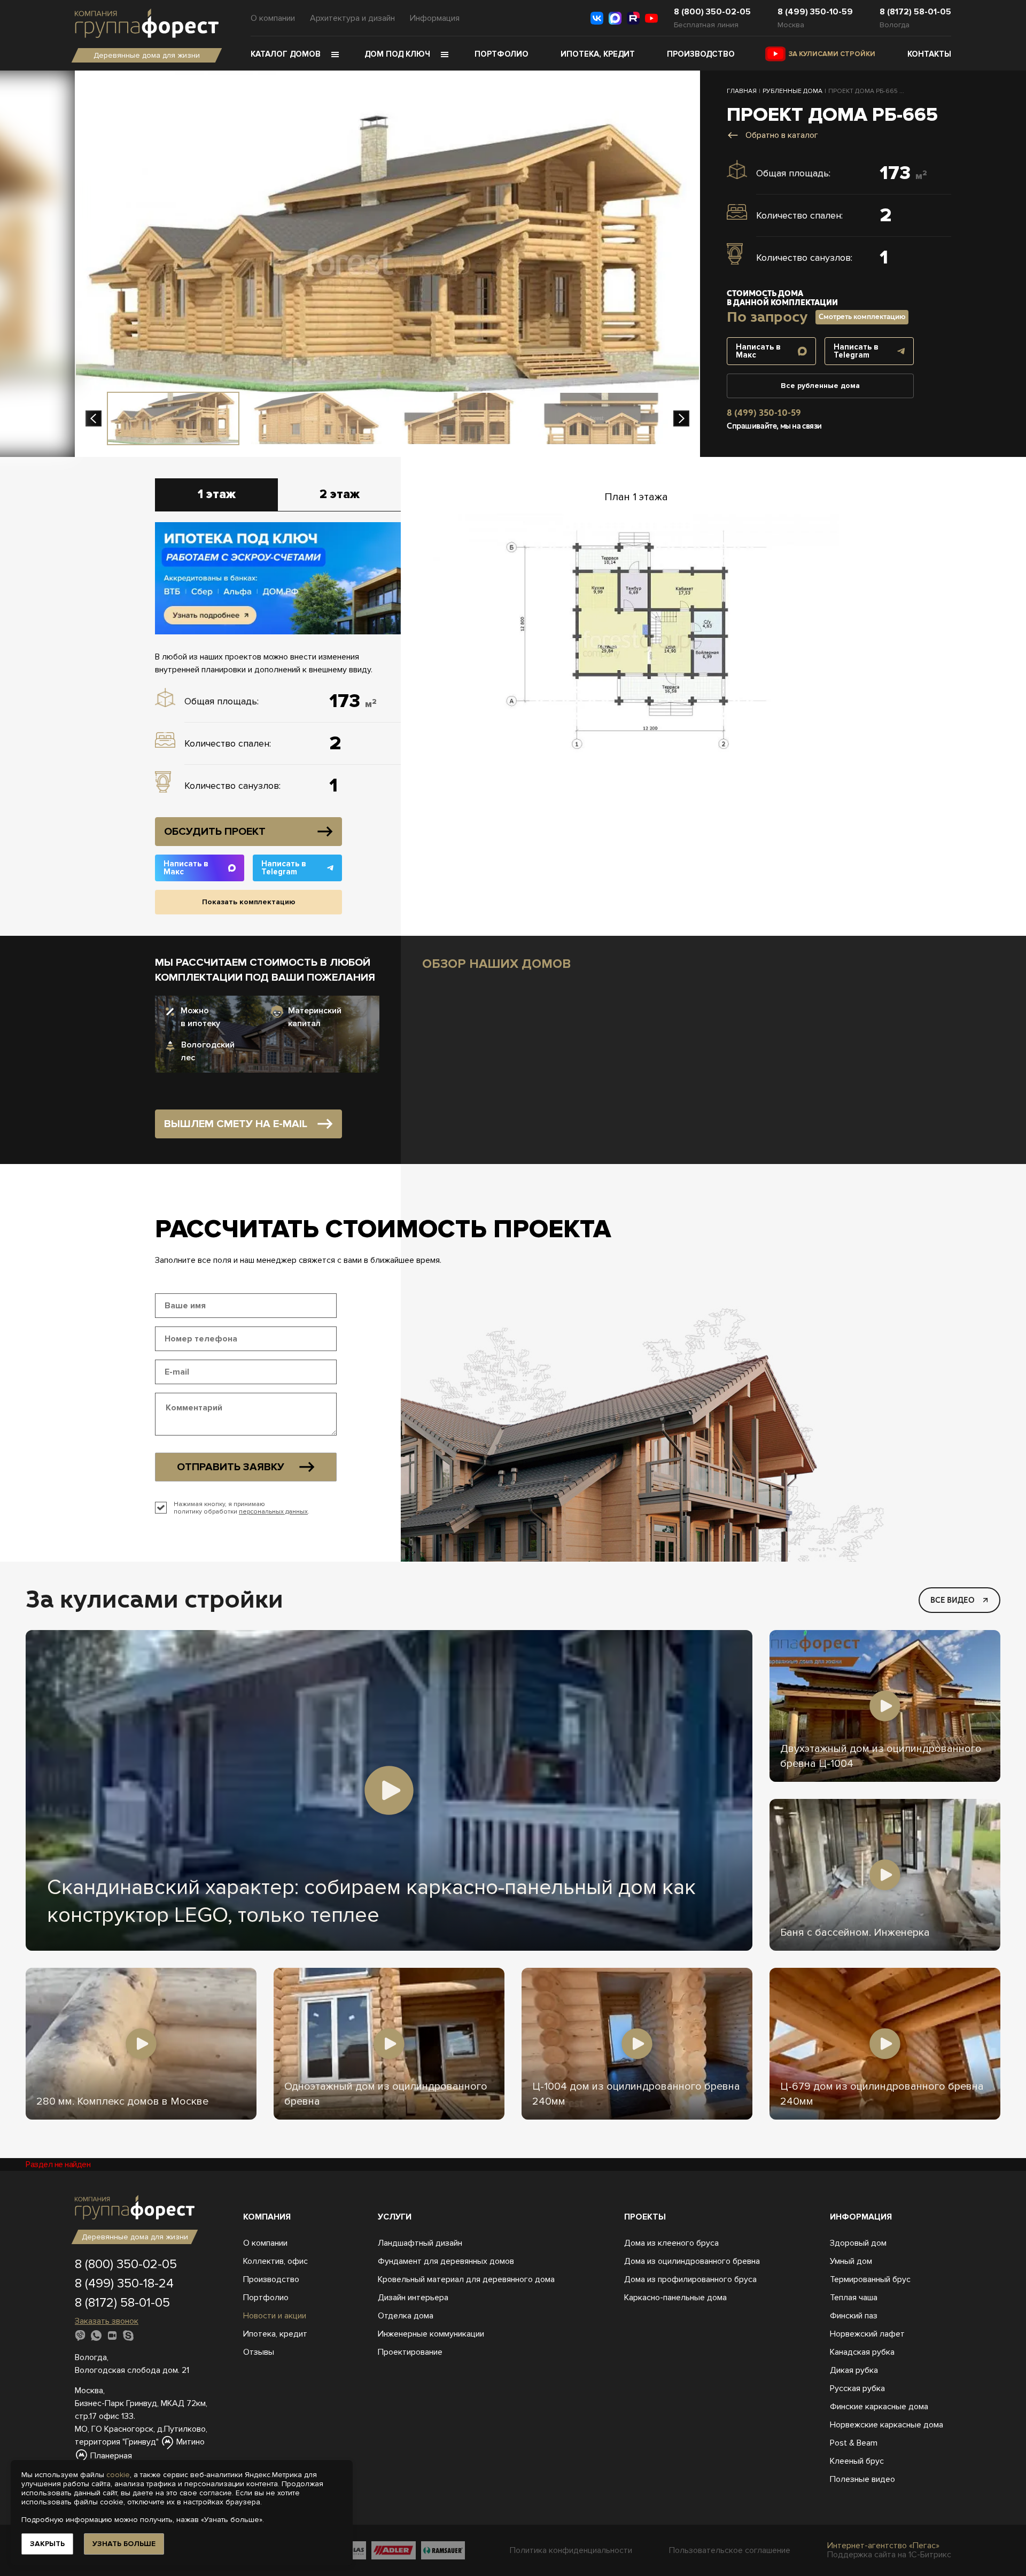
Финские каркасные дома (879, 2407)
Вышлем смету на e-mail (236, 1124)
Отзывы (259, 2352)
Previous (94, 418)
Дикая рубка (854, 2370)
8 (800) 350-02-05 (712, 12)
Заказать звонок (107, 2321)
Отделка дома (406, 2316)
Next (681, 418)
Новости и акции (275, 2316)
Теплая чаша (854, 2298)
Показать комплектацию (249, 902)
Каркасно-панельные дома (675, 2298)
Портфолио (502, 54)
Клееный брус (857, 2461)
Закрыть (47, 2544)
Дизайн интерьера (413, 2298)
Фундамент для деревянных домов (446, 2261)
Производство (701, 54)
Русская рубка (857, 2388)
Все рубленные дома (820, 386)
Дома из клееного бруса (671, 2243)
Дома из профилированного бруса (690, 2279)
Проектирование (410, 2352)
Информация (435, 18)
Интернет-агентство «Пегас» (883, 2546)
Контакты (929, 54)
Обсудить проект (215, 832)
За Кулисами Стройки (832, 54)
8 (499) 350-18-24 (124, 2283)
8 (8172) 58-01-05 (915, 12)
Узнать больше (124, 2544)
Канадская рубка (862, 2352)
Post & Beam (854, 2443)
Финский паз (854, 2316)
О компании (273, 18)
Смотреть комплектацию (862, 317)
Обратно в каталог (782, 135)
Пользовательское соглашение (730, 2551)
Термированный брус (870, 2279)
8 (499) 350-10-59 (815, 12)
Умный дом (851, 2261)
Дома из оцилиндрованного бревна (692, 2261)
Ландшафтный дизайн (420, 2243)
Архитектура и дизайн (352, 18)
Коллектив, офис (275, 2261)
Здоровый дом (858, 2243)
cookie (118, 2475)
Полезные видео (862, 2479)
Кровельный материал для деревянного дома (466, 2279)
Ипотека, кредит (598, 54)
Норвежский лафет (867, 2334)
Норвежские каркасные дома (887, 2425)
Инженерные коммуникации (431, 2334)
